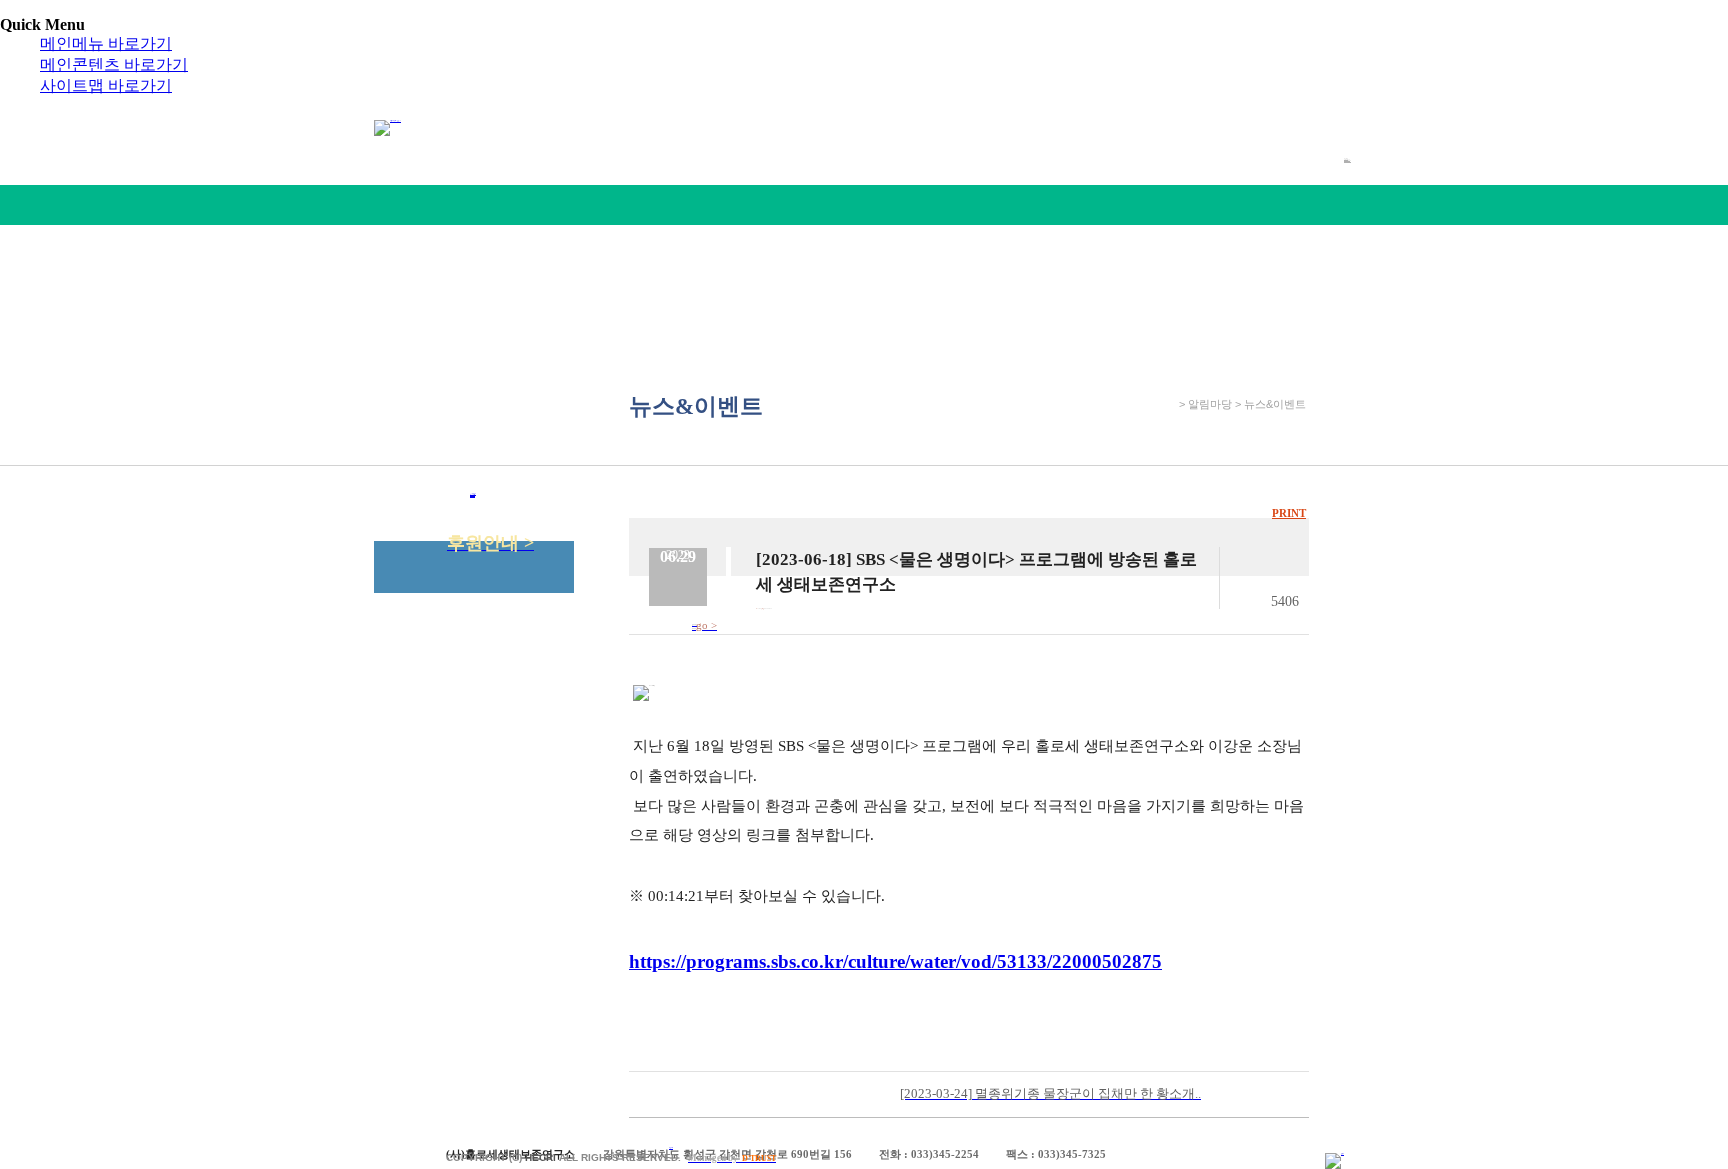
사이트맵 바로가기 (106, 85)
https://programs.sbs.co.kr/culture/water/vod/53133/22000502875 (895, 961)
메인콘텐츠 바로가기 (114, 64)
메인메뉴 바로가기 (106, 43)
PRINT (1289, 513)
